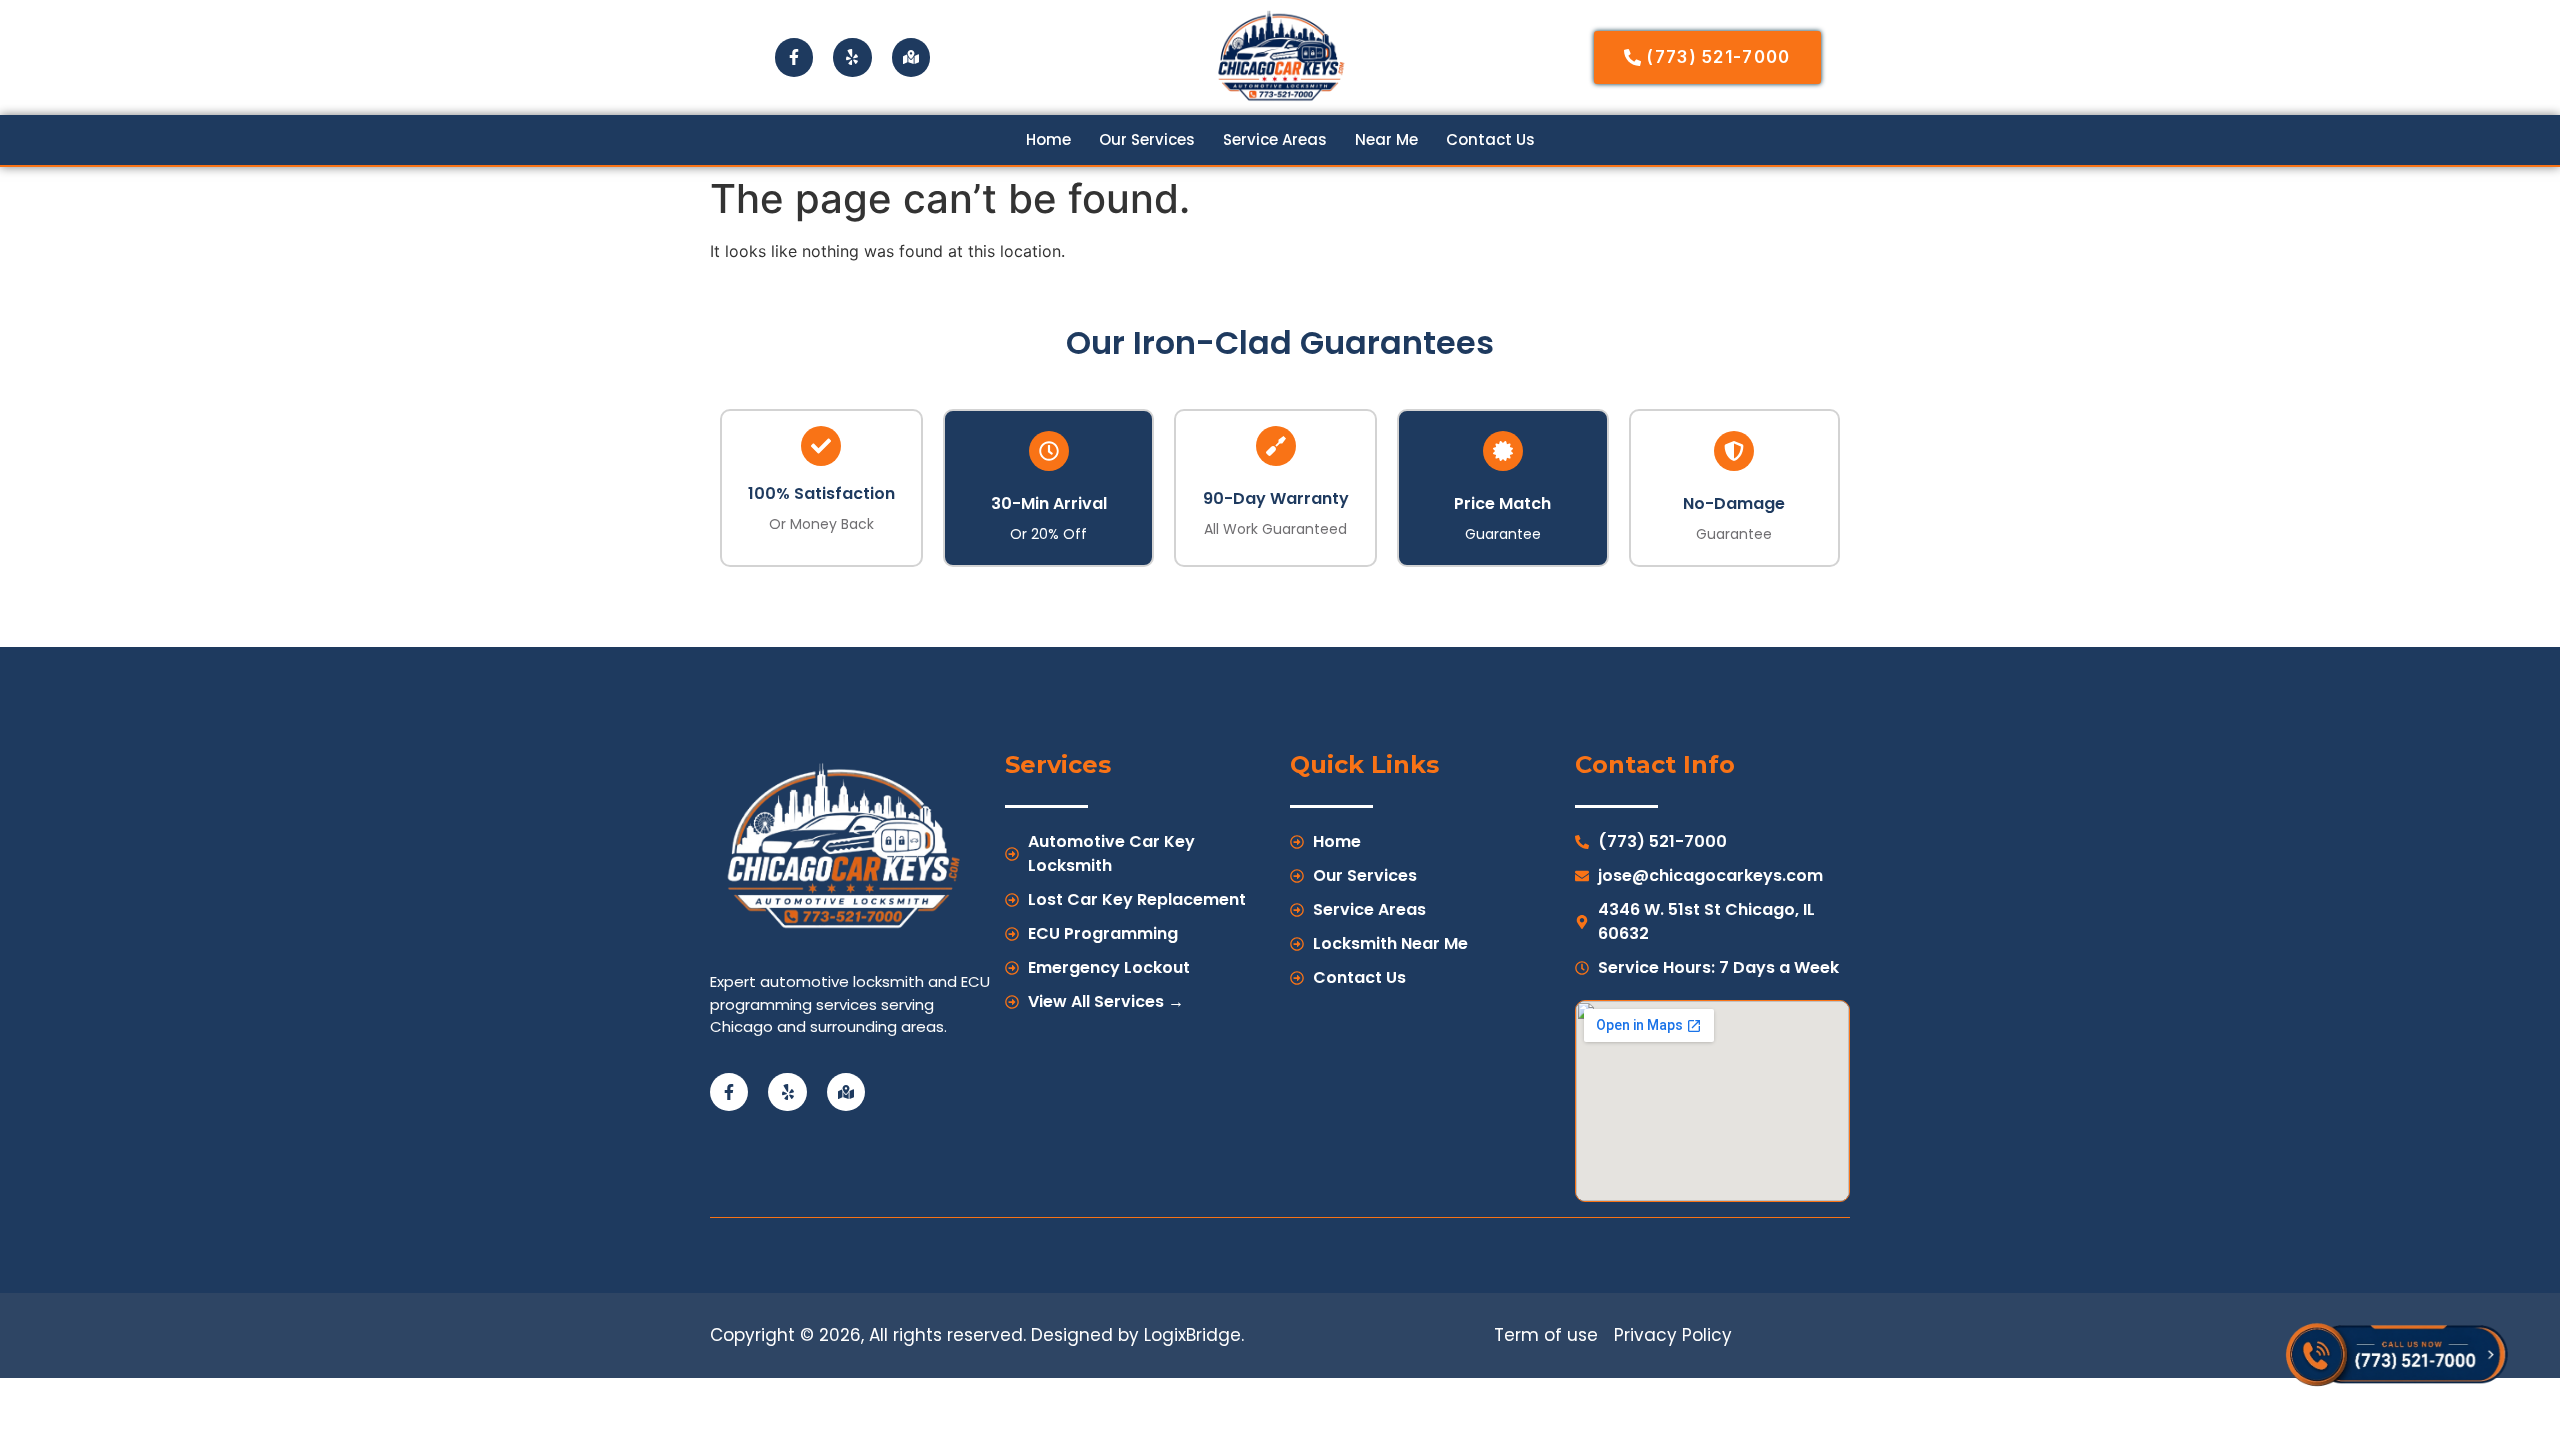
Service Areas (1275, 140)
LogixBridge (1192, 1335)
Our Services (1147, 140)
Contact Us (1490, 140)
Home (1048, 140)
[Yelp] (852, 57)
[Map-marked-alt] (911, 57)
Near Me (1386, 140)
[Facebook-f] (794, 57)
